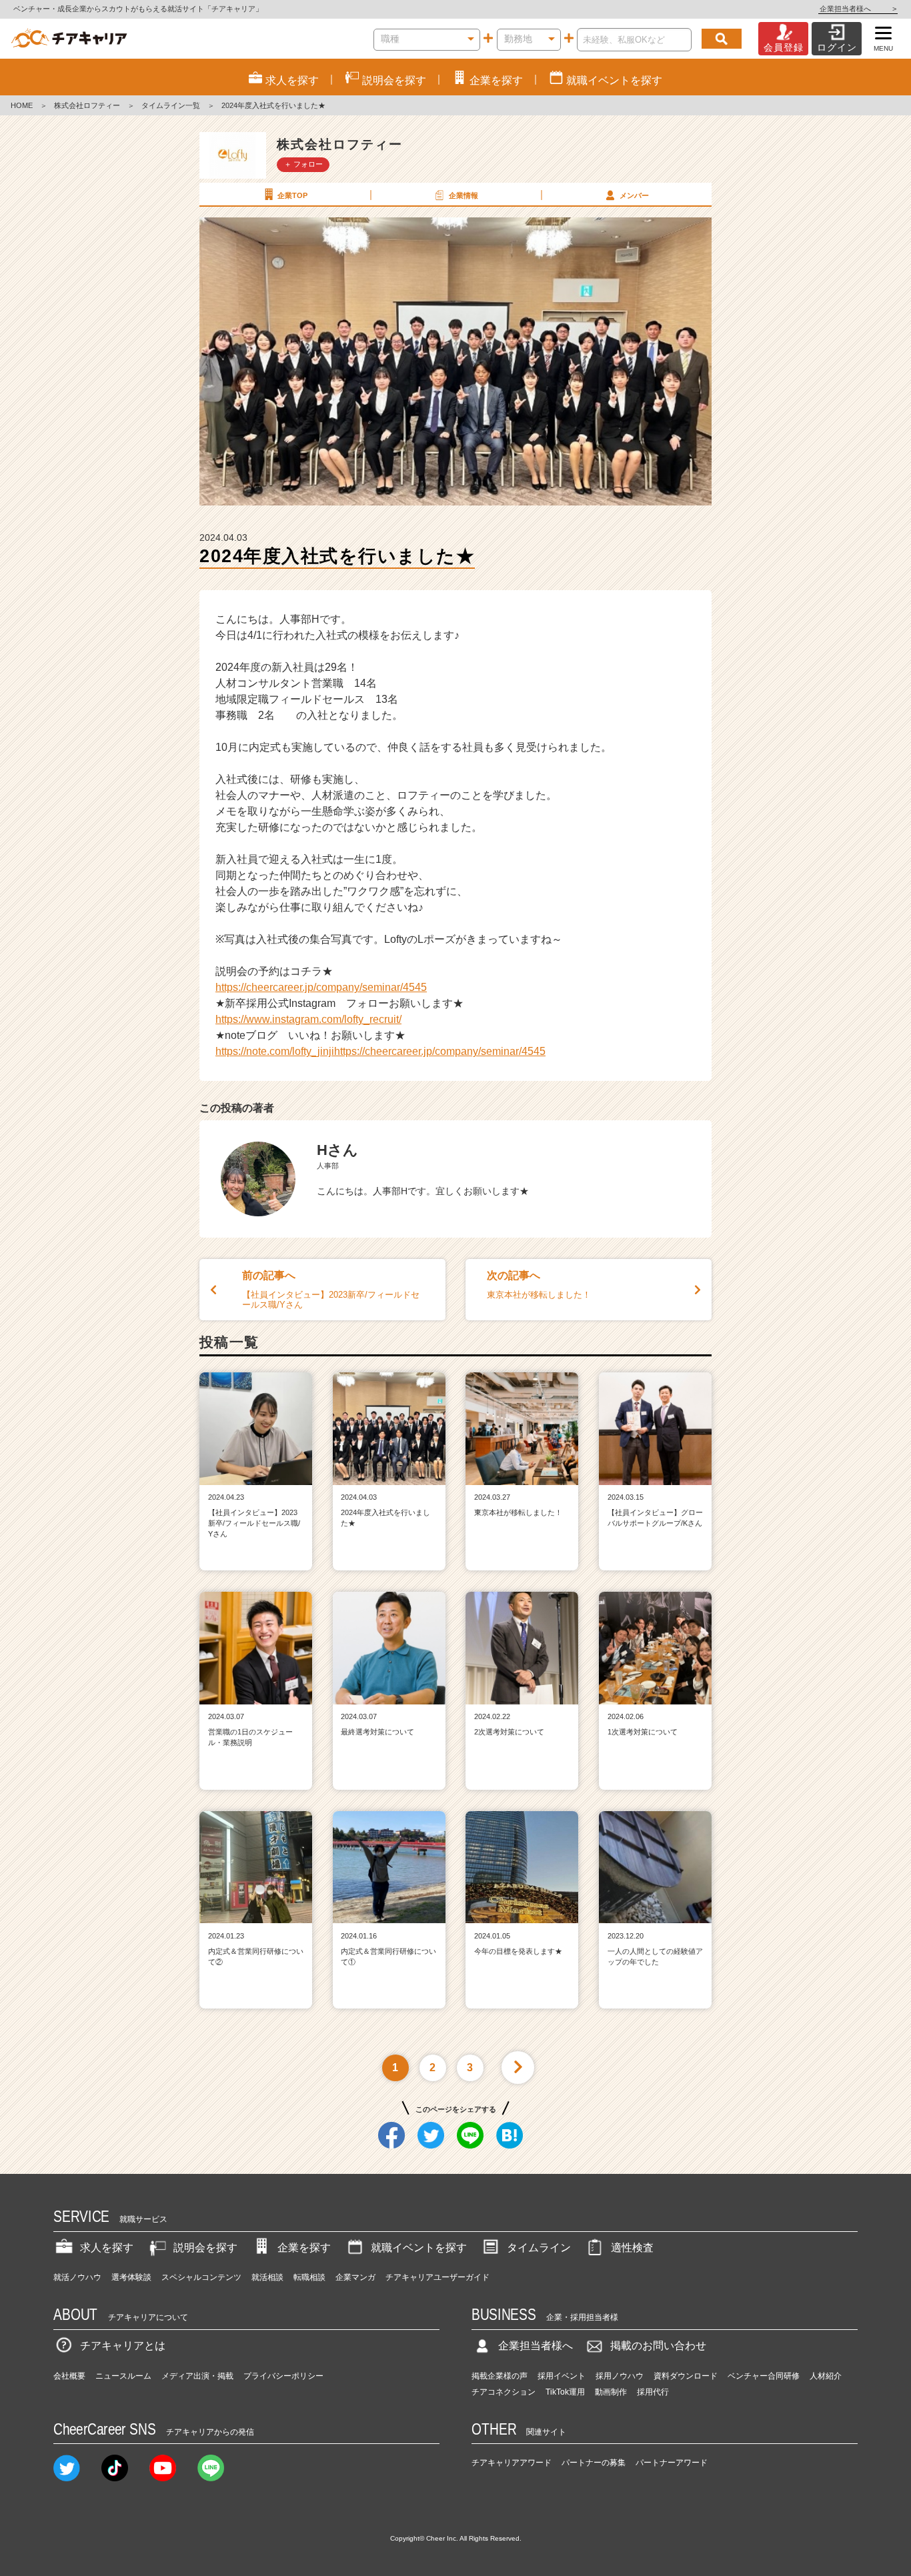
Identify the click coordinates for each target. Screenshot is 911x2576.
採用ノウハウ (620, 2376)
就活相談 (267, 2277)
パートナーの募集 (594, 2463)
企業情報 (464, 195)
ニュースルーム (123, 2376)
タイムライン (539, 2248)
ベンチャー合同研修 (764, 2376)
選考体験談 (131, 2277)
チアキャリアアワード (512, 2463)
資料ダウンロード (686, 2376)
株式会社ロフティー (87, 105)
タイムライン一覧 (171, 105)
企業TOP (292, 195)
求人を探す (107, 2248)
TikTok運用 (565, 2392)
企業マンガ (355, 2277)
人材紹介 (826, 2376)
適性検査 (632, 2248)
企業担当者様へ (858, 9)
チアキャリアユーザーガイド (437, 2277)
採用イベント (562, 2376)
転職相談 (309, 2277)
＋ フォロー (303, 164)
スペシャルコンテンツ (201, 2277)
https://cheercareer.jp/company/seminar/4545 (321, 987)
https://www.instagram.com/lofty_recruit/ (308, 1019)
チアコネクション (504, 2392)
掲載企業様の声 (500, 2376)
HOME (22, 105)
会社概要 (69, 2376)
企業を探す (304, 2248)
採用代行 (653, 2392)
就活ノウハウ (77, 2277)
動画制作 (611, 2392)
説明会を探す (205, 2248)
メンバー (634, 195)
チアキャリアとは (123, 2346)
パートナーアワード (672, 2463)
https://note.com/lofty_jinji (275, 1051)
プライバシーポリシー (283, 2376)
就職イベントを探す (419, 2248)
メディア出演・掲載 (197, 2376)
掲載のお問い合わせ (658, 2346)
